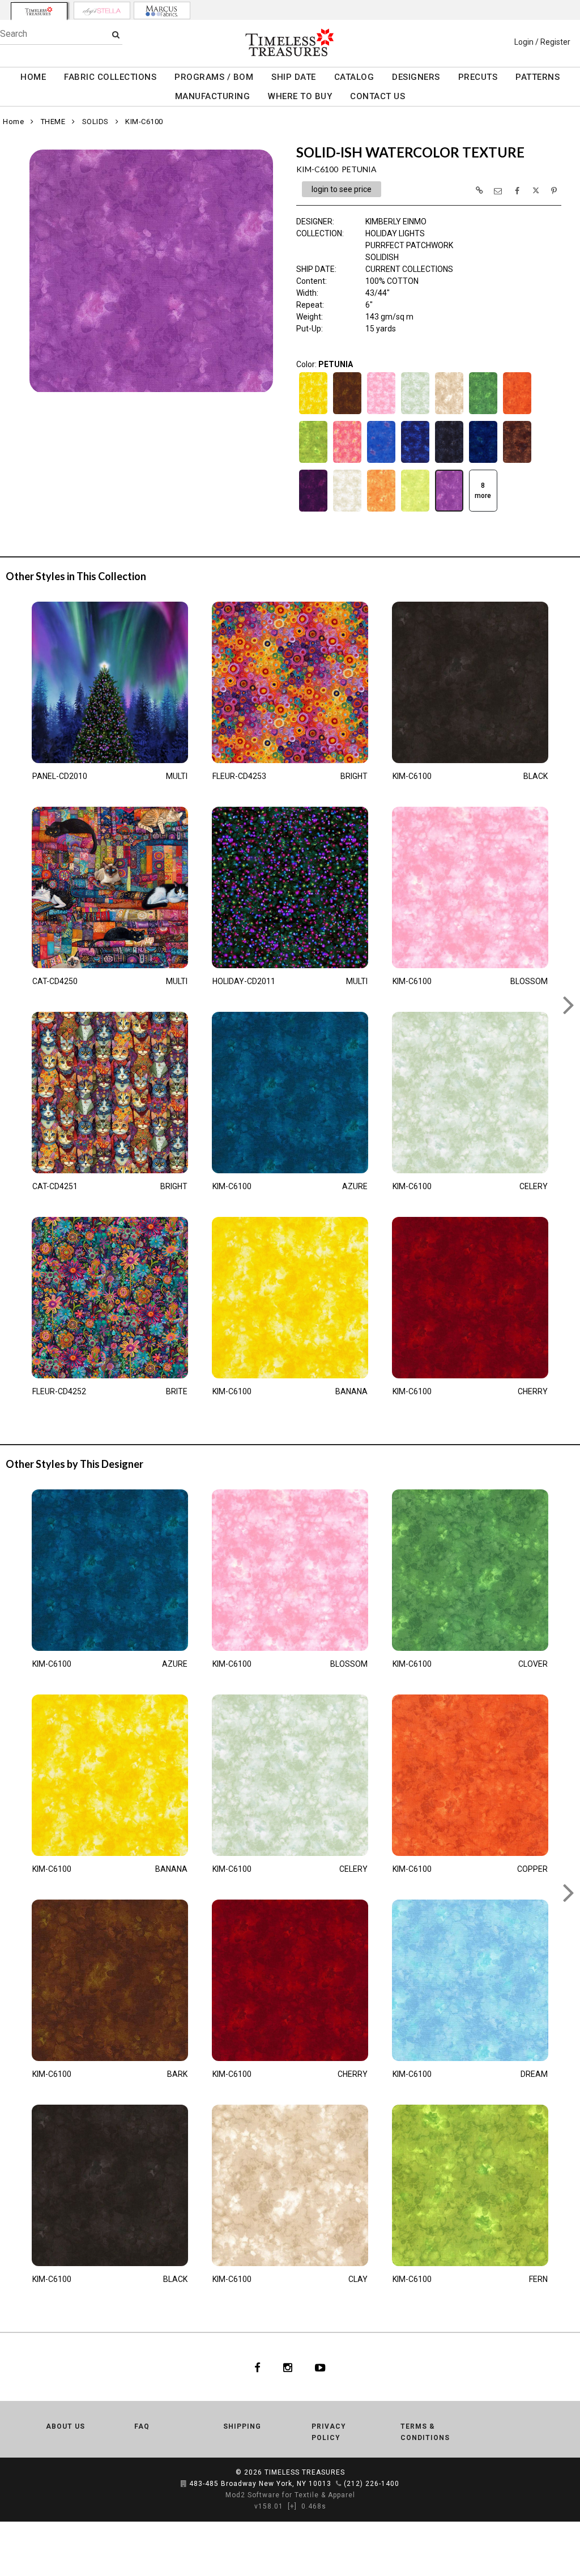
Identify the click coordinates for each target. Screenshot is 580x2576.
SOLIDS (95, 122)
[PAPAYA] (381, 510)
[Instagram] (288, 2367)
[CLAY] (449, 413)
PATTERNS (538, 77)
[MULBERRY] (313, 510)
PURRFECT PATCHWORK (409, 245)
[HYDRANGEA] (381, 462)
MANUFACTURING (213, 96)
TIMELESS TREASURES (305, 2472)
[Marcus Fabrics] (162, 10)
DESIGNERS (416, 77)
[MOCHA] (517, 462)
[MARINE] (483, 462)
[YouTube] (320, 2367)
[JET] (449, 462)
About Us (65, 2426)
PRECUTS (478, 77)
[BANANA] (313, 413)
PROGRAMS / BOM (214, 77)
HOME (33, 77)
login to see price (342, 189)
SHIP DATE (294, 77)
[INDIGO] (415, 462)
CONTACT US (378, 96)
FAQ (142, 2426)
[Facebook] (257, 2367)
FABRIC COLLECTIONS (110, 77)
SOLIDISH (382, 257)
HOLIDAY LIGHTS (395, 233)
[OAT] (347, 510)
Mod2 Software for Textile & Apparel (290, 2495)
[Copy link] (479, 190)
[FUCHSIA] (347, 462)
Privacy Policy (329, 2432)
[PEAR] (415, 510)
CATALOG (354, 77)
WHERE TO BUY (300, 96)
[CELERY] (415, 413)
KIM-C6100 (144, 122)
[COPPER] (517, 413)
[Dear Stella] (102, 10)
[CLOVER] (483, 413)
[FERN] (313, 462)
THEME (53, 122)
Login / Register (542, 42)
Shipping (242, 2426)
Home (13, 122)
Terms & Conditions (425, 2432)
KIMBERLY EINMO (396, 222)
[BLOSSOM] (381, 413)
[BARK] (347, 413)
